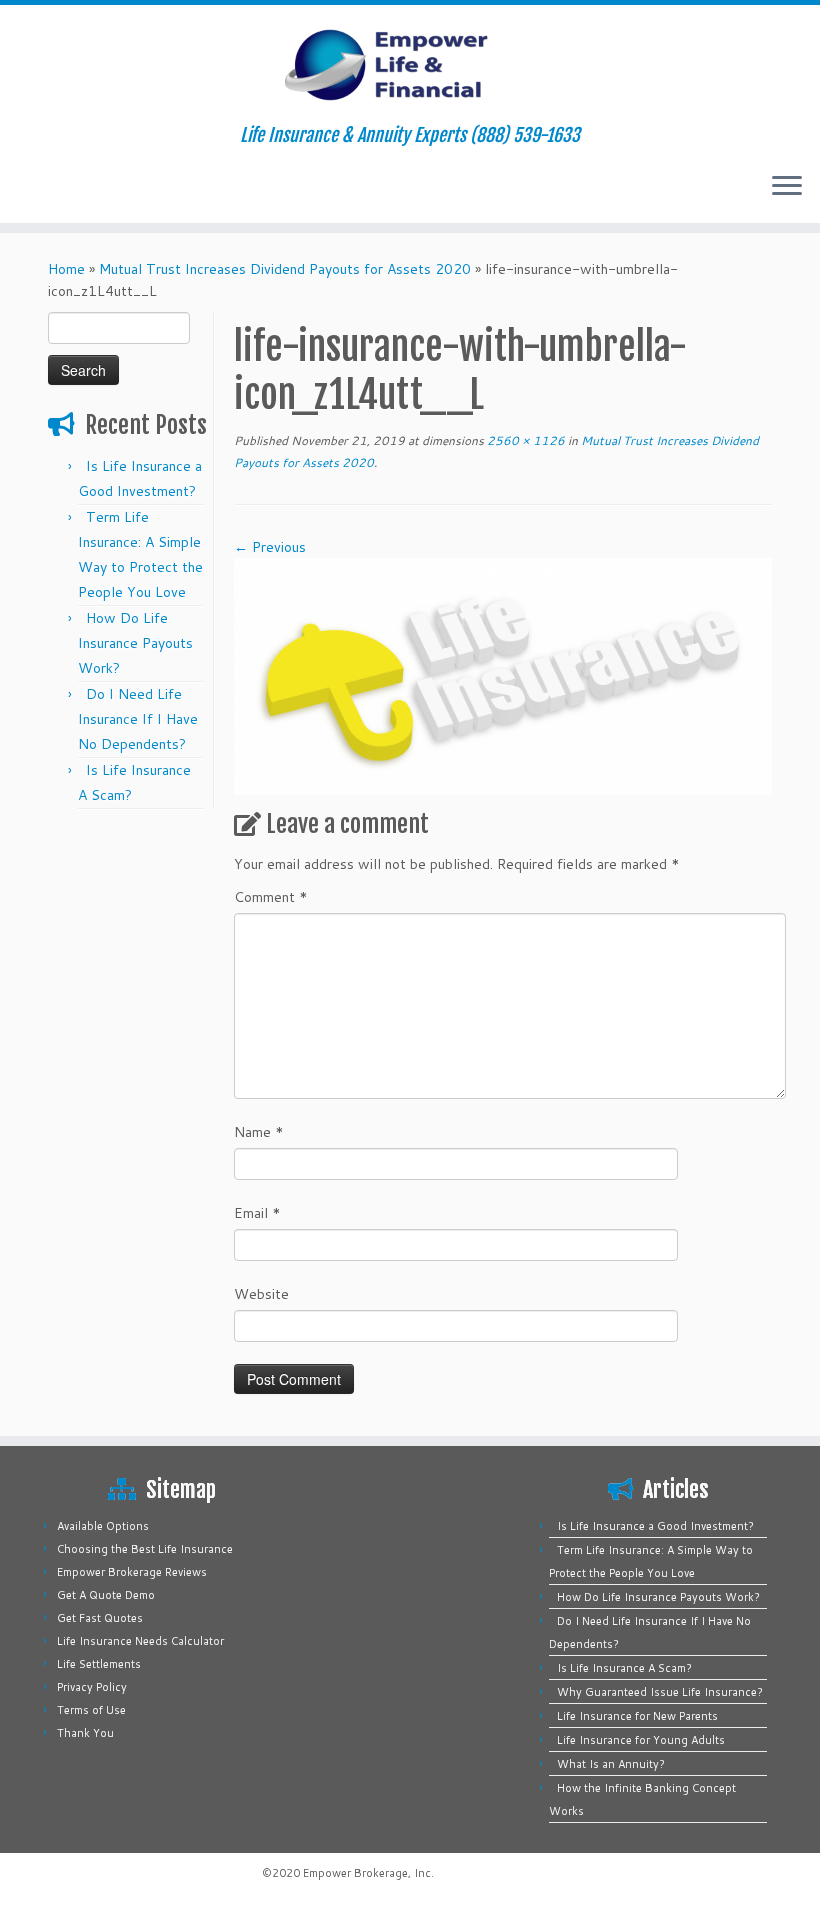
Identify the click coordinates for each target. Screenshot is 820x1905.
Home (66, 269)
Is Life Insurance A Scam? (624, 1668)
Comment (271, 897)
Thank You (85, 1733)
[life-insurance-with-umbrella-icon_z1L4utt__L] (503, 675)
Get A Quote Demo (106, 1595)
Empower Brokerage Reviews (132, 1572)
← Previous (270, 547)
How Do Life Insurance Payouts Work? (135, 643)
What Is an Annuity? (611, 1764)
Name (259, 1132)
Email (257, 1213)
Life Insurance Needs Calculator (140, 1641)
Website (261, 1294)
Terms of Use (91, 1710)
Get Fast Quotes (100, 1618)
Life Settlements (99, 1664)
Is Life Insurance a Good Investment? (655, 1526)
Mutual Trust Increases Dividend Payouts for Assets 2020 (285, 269)
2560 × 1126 (524, 440)
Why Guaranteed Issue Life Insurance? (660, 1692)
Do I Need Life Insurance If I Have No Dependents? (138, 719)
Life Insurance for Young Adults (641, 1740)
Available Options (103, 1526)
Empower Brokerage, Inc (367, 1873)
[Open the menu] (787, 187)
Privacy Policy (92, 1687)
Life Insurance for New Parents (637, 1716)
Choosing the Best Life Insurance (145, 1549)
